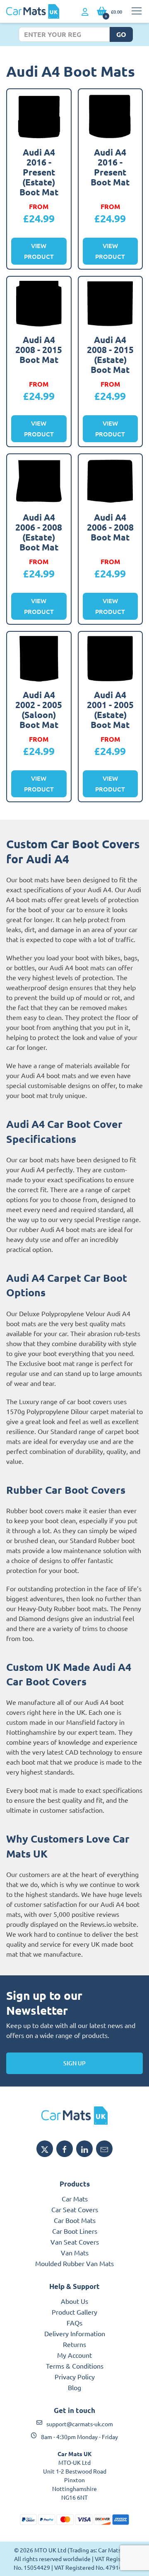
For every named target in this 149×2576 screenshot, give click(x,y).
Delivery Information (75, 2333)
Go (121, 34)
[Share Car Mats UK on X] (45, 2149)
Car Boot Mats (75, 2220)
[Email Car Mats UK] (104, 2149)
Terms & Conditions (75, 2366)
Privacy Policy (75, 2376)
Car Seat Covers (75, 2209)
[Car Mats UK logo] (74, 2116)
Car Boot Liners (75, 2231)
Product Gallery (74, 2312)
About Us (74, 2301)
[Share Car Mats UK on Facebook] (65, 2149)
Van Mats (75, 2252)
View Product (39, 251)
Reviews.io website (108, 1924)
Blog (74, 2387)
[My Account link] (85, 12)
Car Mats (75, 2199)
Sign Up (74, 2063)
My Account (74, 2355)
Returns (74, 2344)
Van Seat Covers (75, 2242)
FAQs (74, 2323)
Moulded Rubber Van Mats (74, 2263)
